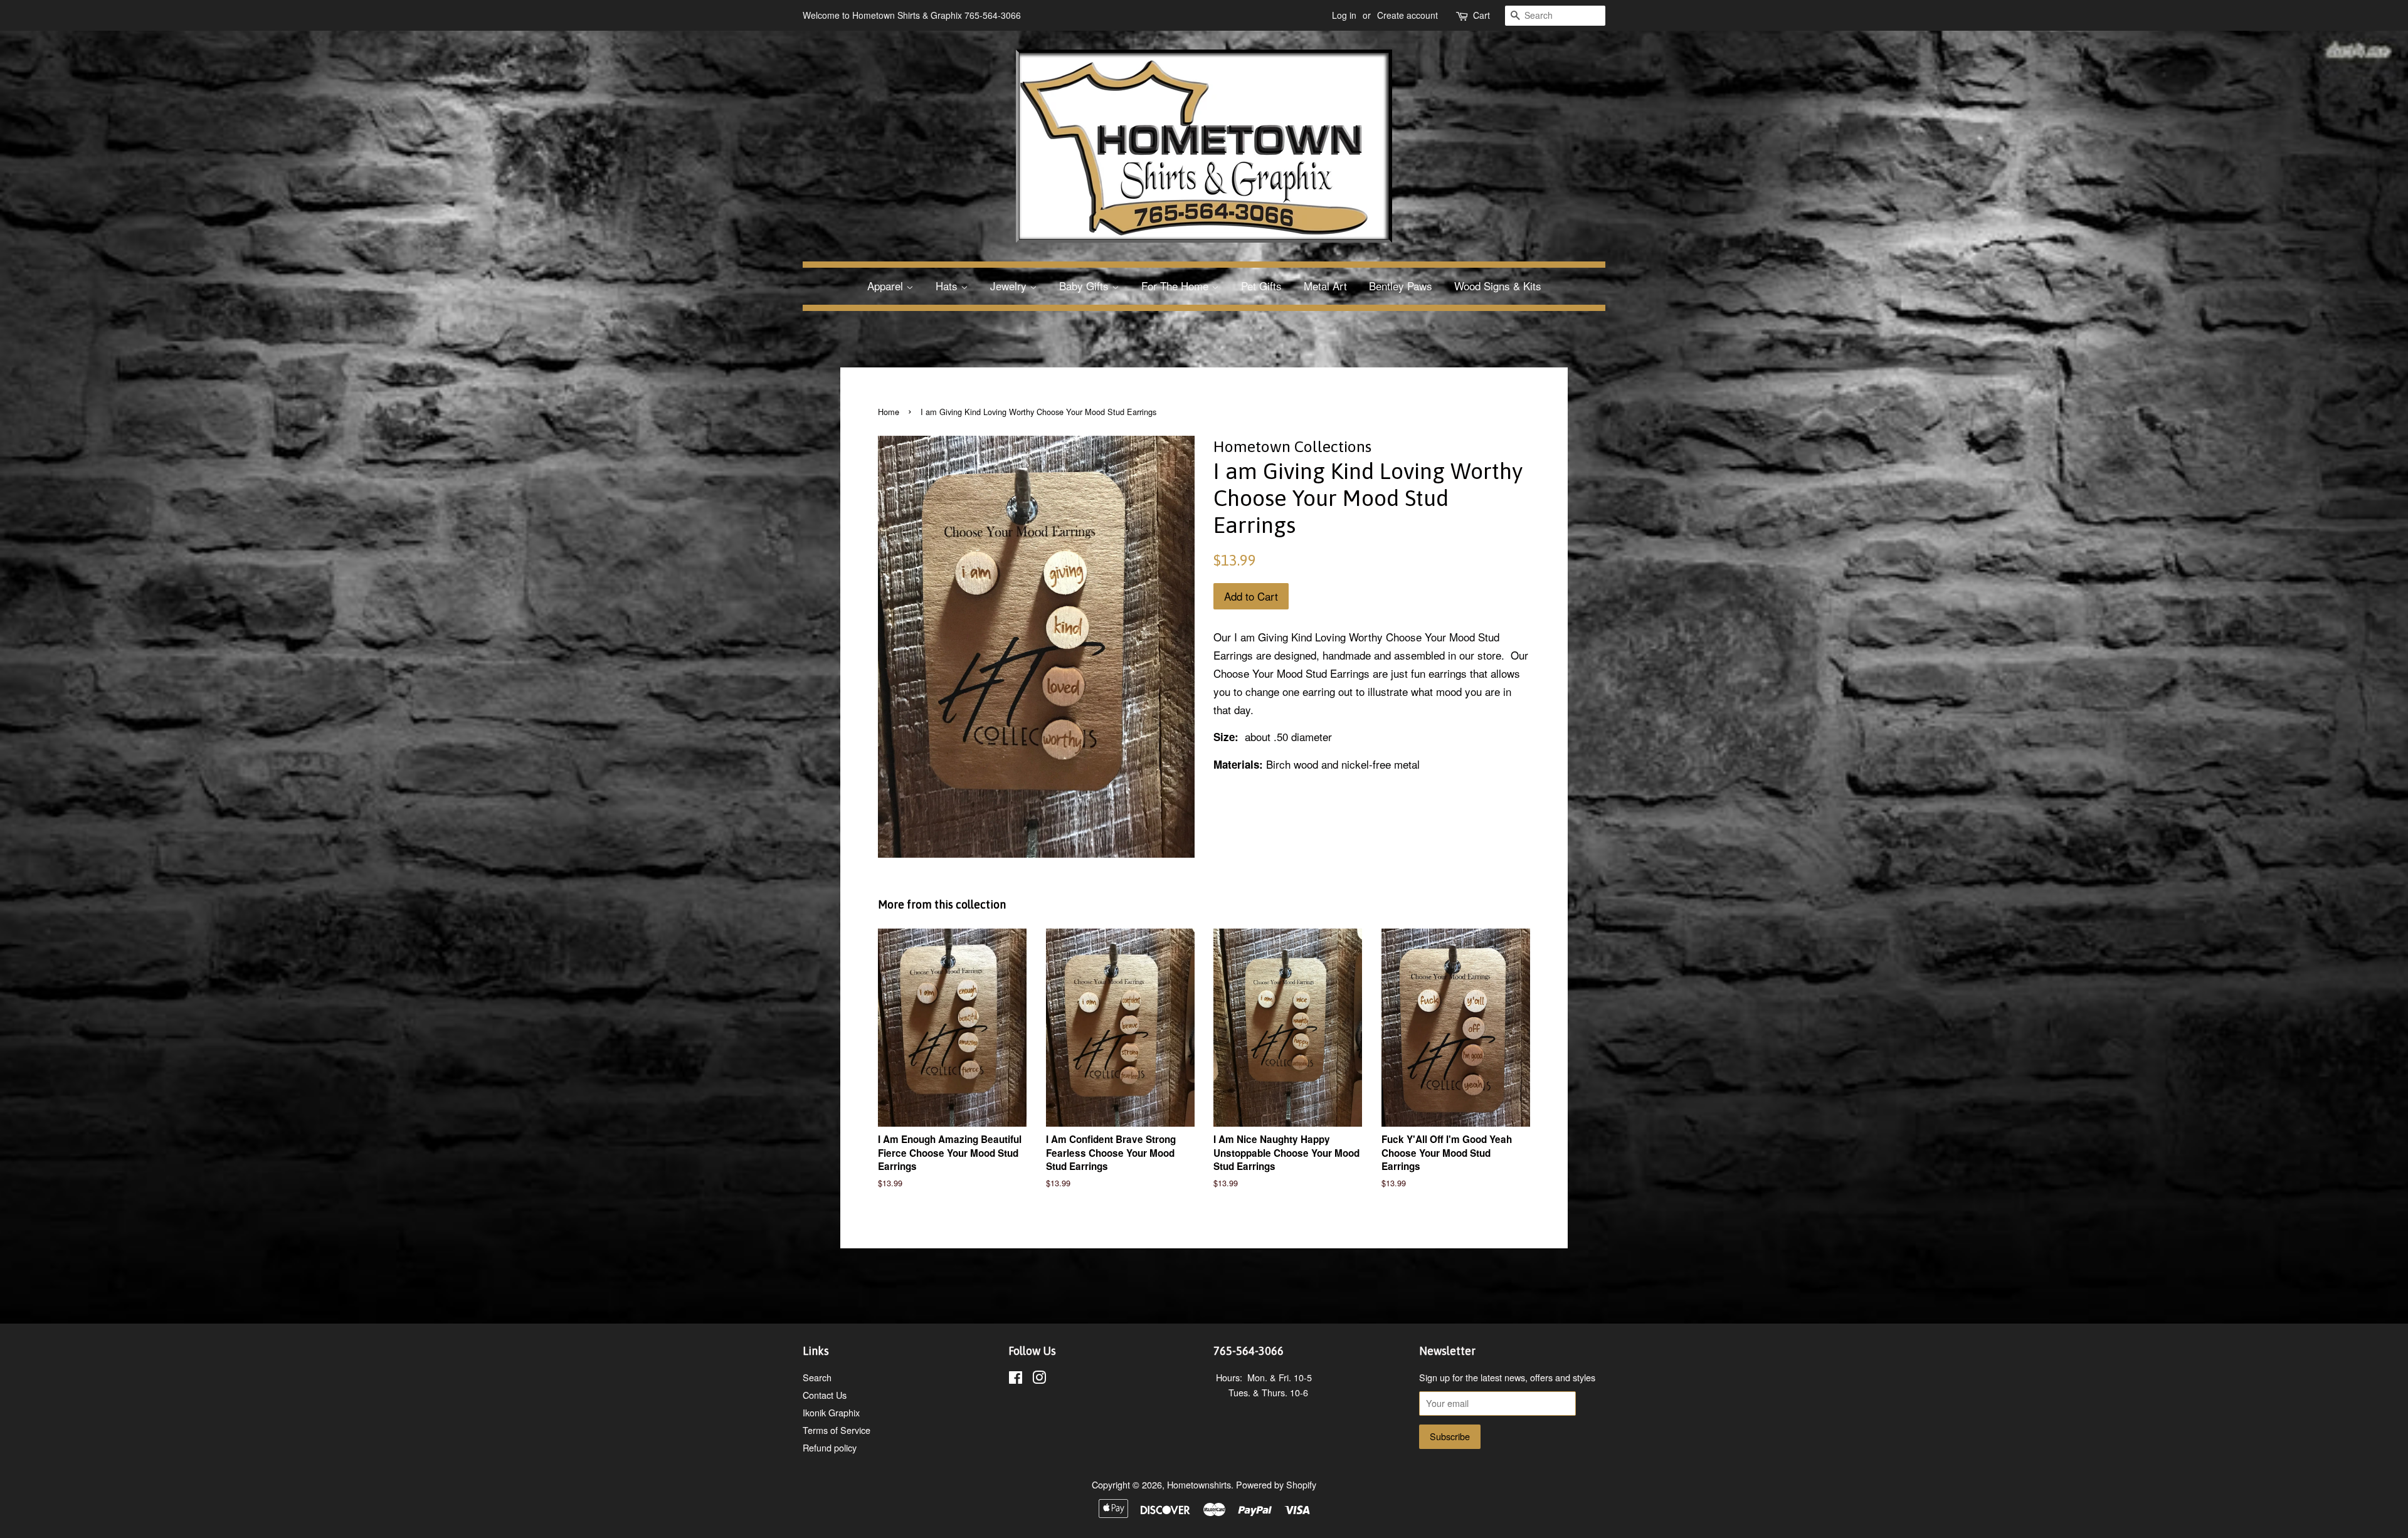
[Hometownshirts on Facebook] (1016, 1379)
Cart (1481, 15)
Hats (948, 286)
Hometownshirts (1199, 1484)
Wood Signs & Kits (1498, 286)
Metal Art (1325, 286)
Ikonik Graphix (831, 1412)
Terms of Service (837, 1430)
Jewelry (1010, 286)
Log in (1344, 15)
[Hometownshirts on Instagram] (1039, 1379)
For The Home (1176, 286)
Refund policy (830, 1447)
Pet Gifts (1261, 286)
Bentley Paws (1401, 286)
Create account (1407, 15)
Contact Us (825, 1395)
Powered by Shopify (1276, 1484)
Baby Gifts (1085, 286)
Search (817, 1377)
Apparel (887, 286)
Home (889, 412)
